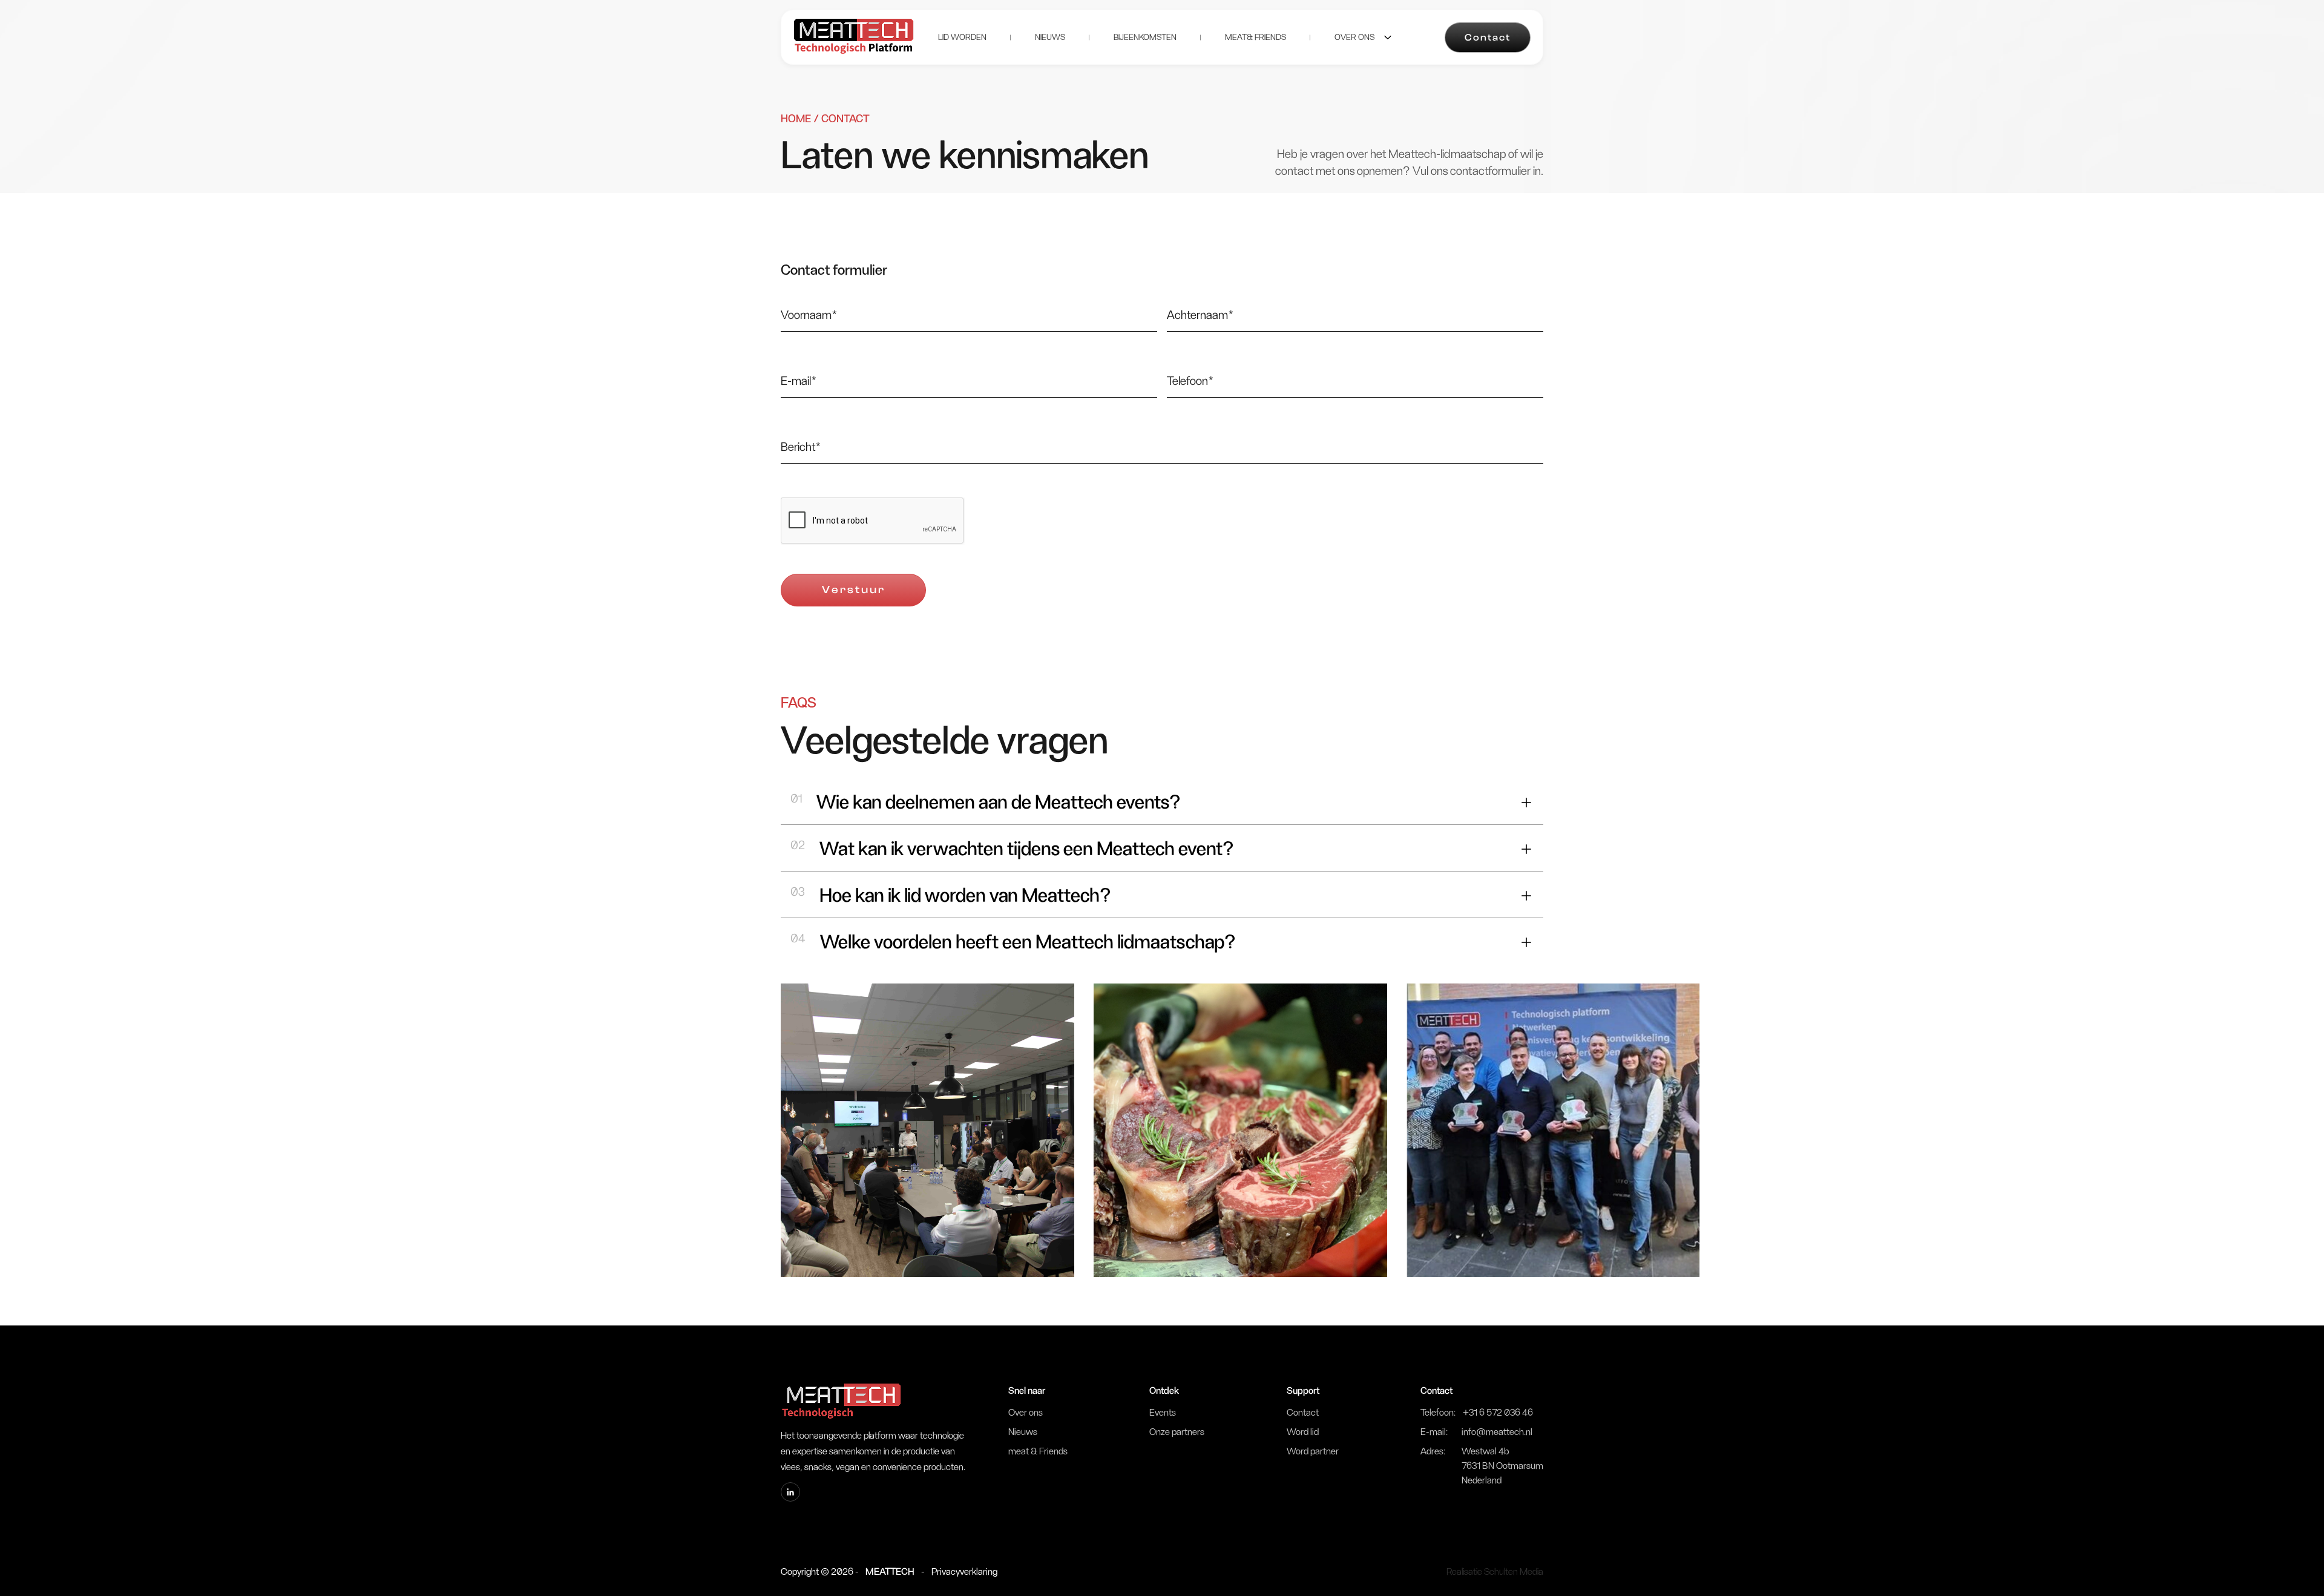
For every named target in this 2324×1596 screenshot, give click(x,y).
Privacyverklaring (964, 1572)
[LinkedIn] (790, 1492)
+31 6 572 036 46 (1498, 1413)
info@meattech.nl (1497, 1432)
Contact (1488, 38)
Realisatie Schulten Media (1495, 1572)
